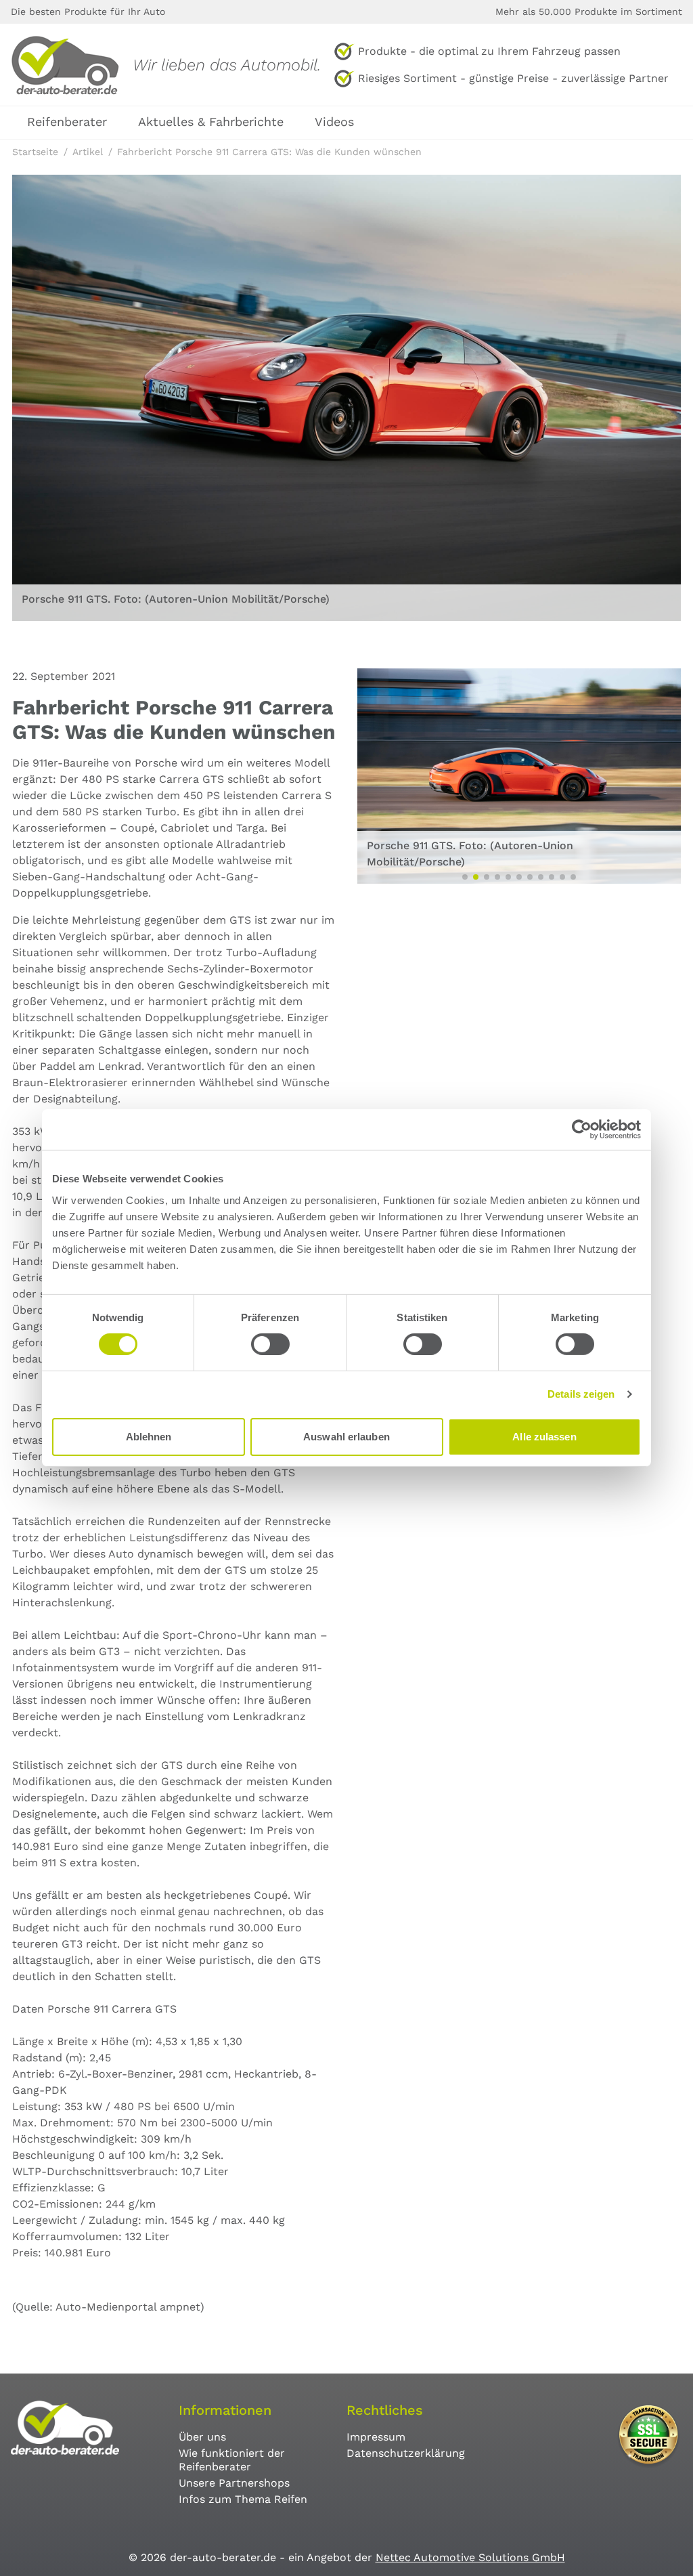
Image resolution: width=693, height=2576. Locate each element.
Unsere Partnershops (234, 2483)
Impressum (376, 2437)
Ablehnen (149, 1437)
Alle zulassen (544, 1437)
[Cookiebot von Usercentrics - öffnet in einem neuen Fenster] (582, 1130)
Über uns (202, 2437)
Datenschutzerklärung (406, 2453)
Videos (334, 122)
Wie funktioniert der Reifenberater (232, 2460)
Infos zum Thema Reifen (243, 2499)
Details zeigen (581, 1394)
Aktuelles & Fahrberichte (211, 122)
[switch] (270, 1344)
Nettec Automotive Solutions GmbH (470, 2557)
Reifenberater (67, 122)
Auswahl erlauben (346, 1437)
